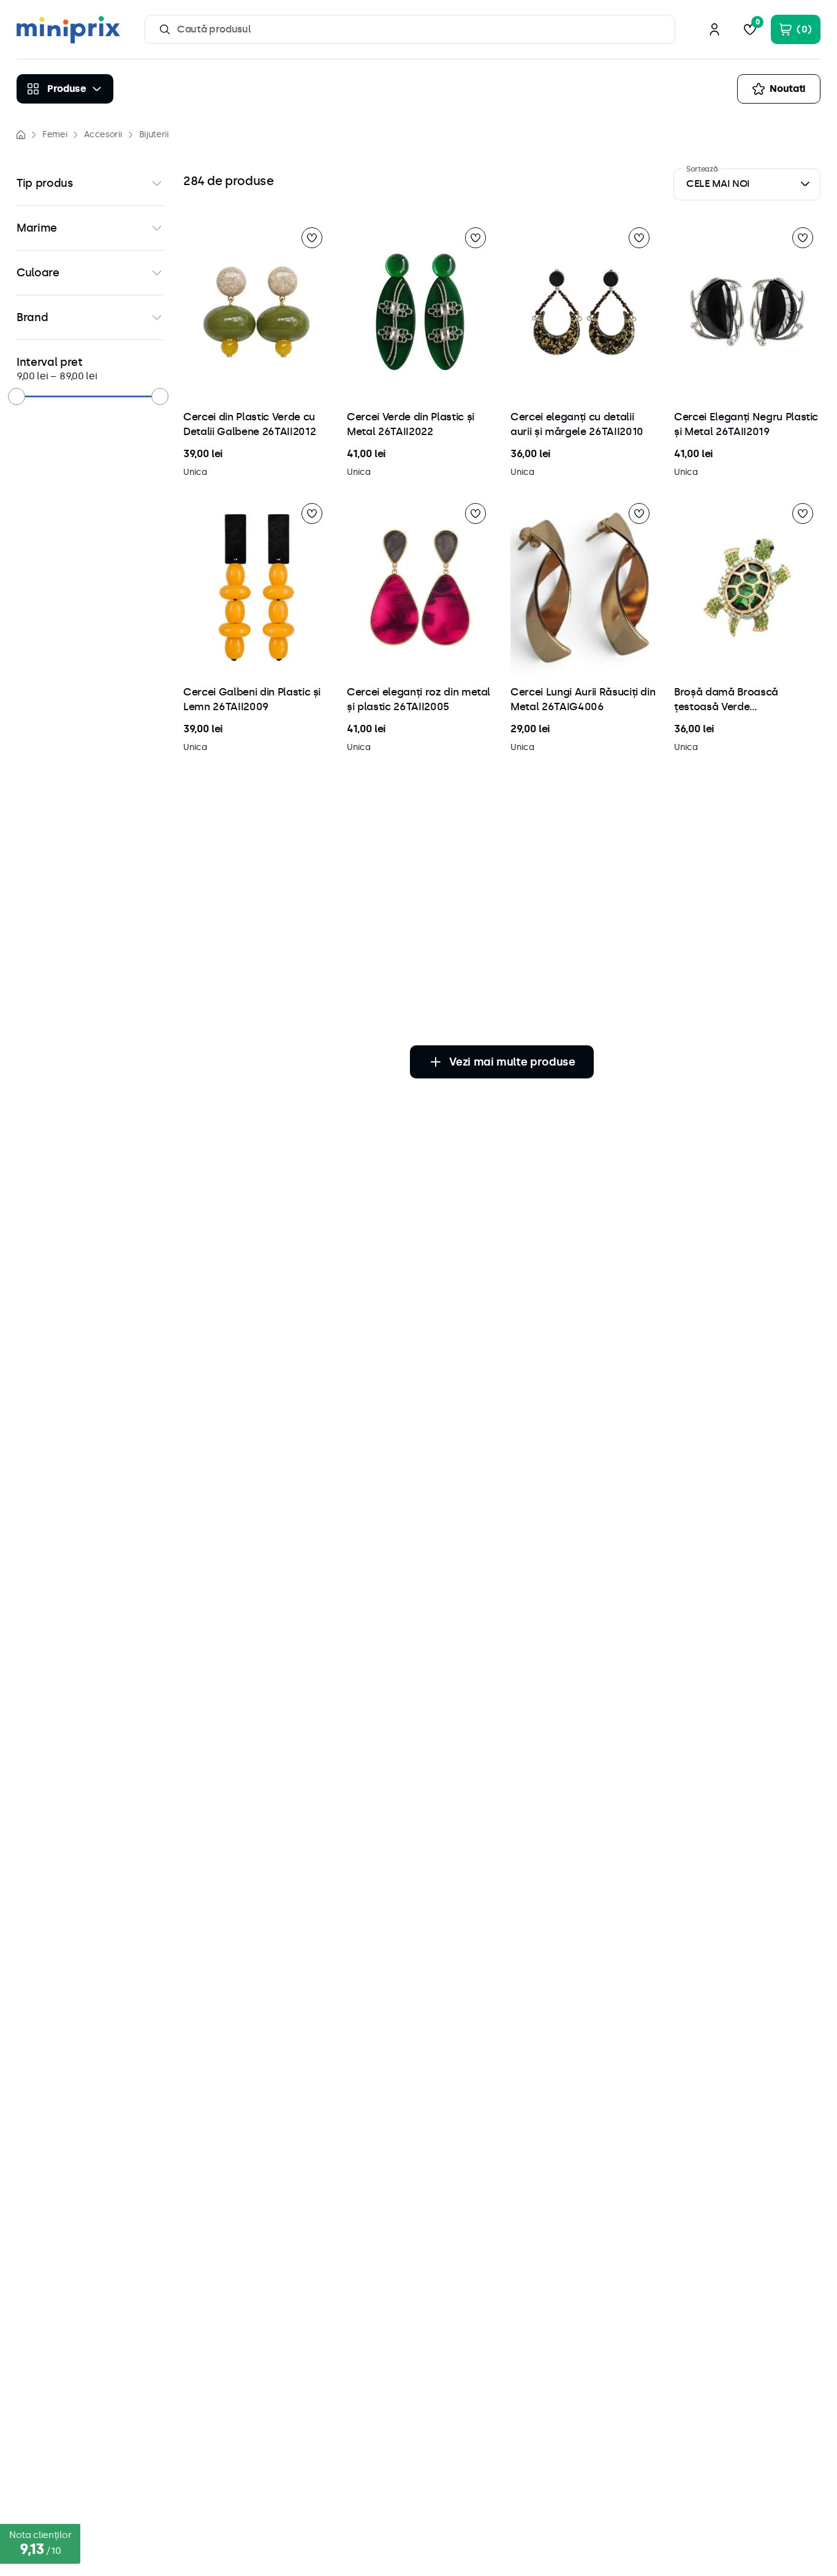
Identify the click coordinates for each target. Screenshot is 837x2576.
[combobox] (410, 29)
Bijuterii (154, 134)
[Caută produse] (165, 29)
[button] (90, 183)
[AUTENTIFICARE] (714, 29)
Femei (55, 134)
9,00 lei (32, 376)
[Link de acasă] (21, 135)
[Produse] (65, 89)
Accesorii (103, 134)
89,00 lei (74, 376)
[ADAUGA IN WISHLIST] (312, 238)
